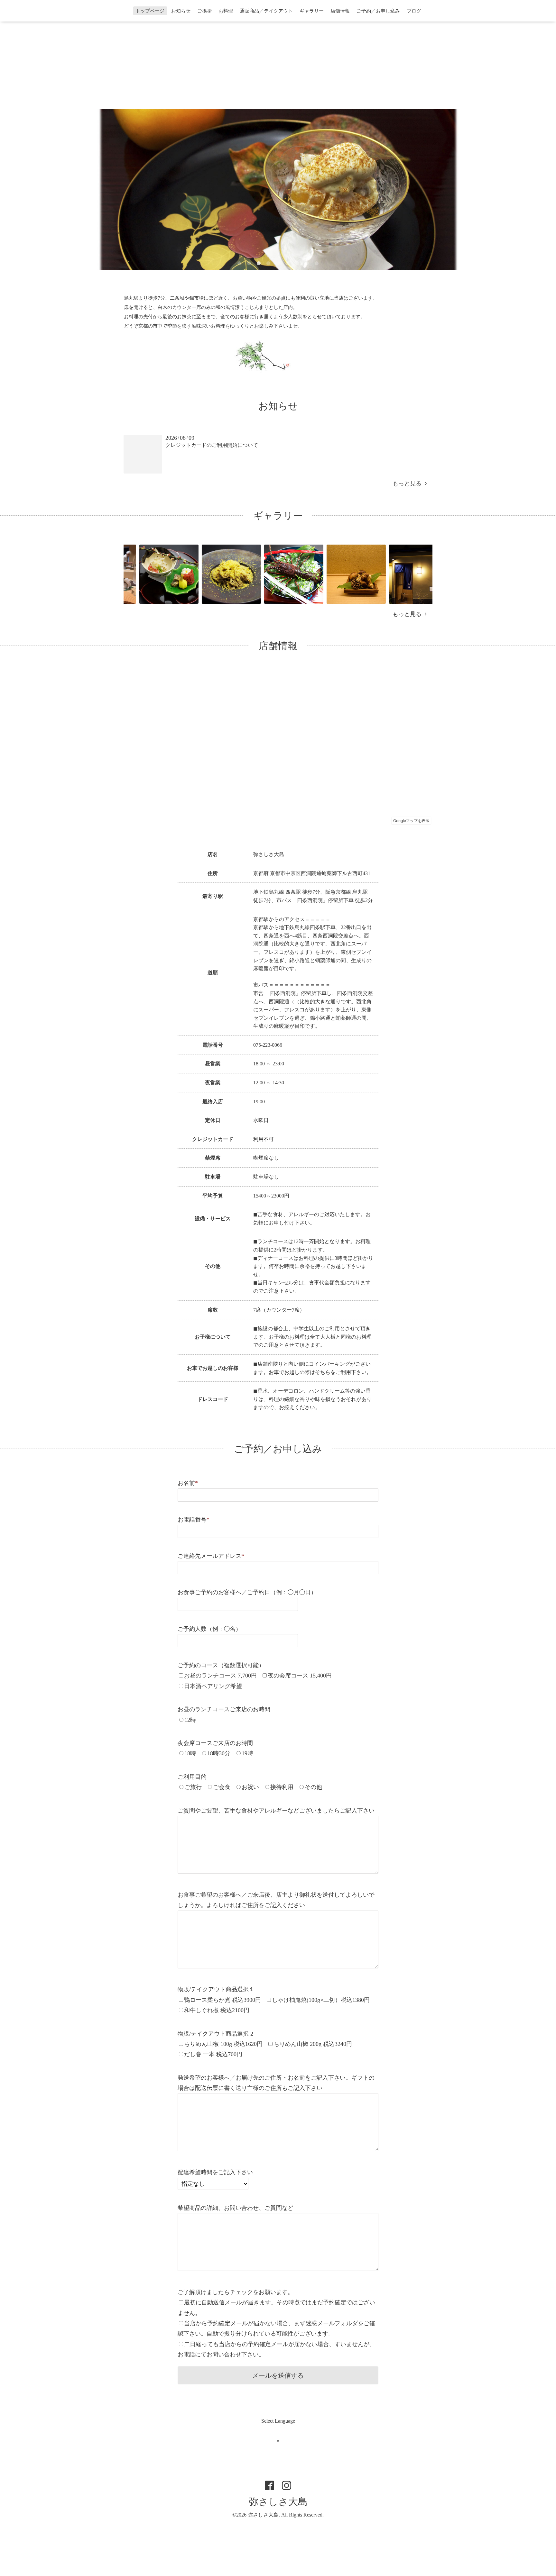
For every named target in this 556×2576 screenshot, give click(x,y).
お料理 (226, 11)
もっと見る (409, 484)
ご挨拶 (204, 11)
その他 (313, 1787)
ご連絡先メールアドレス (211, 1556)
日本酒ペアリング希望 (213, 1686)
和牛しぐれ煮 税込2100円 (217, 2010)
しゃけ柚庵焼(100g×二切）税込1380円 (321, 2000)
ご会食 (222, 1787)
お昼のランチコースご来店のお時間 (224, 1709)
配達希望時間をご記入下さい (215, 2172)
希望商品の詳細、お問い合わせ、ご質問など (236, 2208)
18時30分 (219, 1753)
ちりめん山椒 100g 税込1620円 (223, 2044)
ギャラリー (312, 11)
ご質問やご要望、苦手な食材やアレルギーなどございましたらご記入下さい (276, 1811)
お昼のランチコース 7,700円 (220, 1676)
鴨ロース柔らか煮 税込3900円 (222, 2000)
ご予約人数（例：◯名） (209, 1629)
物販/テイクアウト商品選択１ (216, 1989)
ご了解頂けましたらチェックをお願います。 (236, 2292)
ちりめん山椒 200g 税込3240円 (313, 2044)
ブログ (414, 11)
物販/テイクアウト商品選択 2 (215, 2034)
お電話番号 (194, 1520)
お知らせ (181, 11)
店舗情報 (340, 11)
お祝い (250, 1787)
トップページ (150, 11)
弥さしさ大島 (278, 2502)
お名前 (188, 1483)
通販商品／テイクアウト (266, 11)
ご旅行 (193, 1787)
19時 (247, 1753)
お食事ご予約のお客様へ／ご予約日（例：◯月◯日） (247, 1592)
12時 (190, 1720)
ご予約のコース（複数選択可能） (221, 1665)
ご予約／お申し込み (378, 11)
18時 (190, 1753)
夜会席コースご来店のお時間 (215, 1743)
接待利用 (282, 1787)
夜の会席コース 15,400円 (300, 1676)
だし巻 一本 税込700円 (213, 2054)
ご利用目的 (192, 1777)
